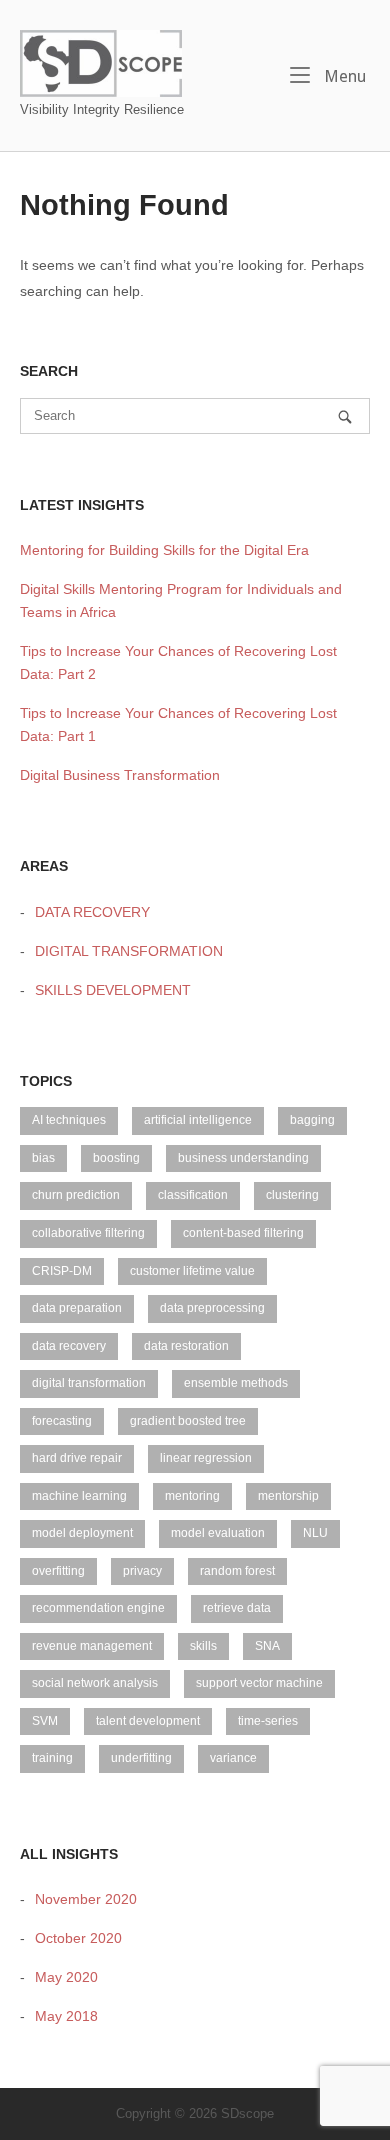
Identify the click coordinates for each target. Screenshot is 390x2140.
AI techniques (69, 1120)
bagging (312, 1120)
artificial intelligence (198, 1120)
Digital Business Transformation (120, 775)
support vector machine (259, 1683)
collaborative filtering (88, 1233)
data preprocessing (212, 1308)
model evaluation (218, 1533)
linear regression (206, 1458)
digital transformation (89, 1383)
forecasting (62, 1421)
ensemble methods (236, 1383)
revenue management (92, 1646)
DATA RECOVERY (92, 912)
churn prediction (76, 1195)
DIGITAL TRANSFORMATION (129, 951)
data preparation (77, 1308)
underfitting (141, 1758)
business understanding (243, 1158)
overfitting (58, 1571)
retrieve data (237, 1608)
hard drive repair (77, 1458)
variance (233, 1758)
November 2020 (86, 1899)
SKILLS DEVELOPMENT (113, 990)
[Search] (345, 416)
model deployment (82, 1533)
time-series (268, 1721)
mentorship (288, 1496)
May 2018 (66, 2016)
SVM (45, 1721)
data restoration (186, 1346)
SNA (267, 1646)
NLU (315, 1533)
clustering (292, 1195)
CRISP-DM (62, 1271)
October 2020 (78, 1938)
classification (193, 1195)
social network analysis (95, 1683)
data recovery (69, 1346)
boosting (116, 1158)
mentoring (192, 1496)
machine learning (79, 1496)
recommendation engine (98, 1608)
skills (203, 1646)
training (52, 1758)
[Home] (101, 62)
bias (43, 1158)
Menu (343, 76)
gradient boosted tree (188, 1421)
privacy (142, 1571)
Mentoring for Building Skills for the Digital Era (164, 550)
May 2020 (66, 1977)
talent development (148, 1721)
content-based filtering (243, 1233)
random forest (237, 1571)
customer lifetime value (192, 1271)
